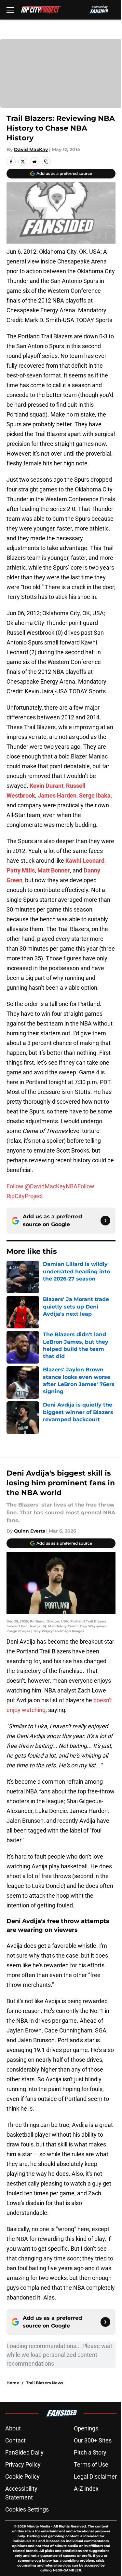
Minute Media (38, 2526)
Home (13, 2383)
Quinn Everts (29, 1531)
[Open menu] (10, 10)
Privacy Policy (23, 2464)
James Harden (57, 795)
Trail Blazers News (45, 2383)
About (13, 2428)
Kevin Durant (47, 786)
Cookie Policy (22, 2477)
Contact (15, 2440)
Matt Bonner (54, 870)
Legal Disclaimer (95, 2477)
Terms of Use (91, 2464)
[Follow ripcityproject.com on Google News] (105, 1221)
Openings (86, 2428)
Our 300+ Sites (93, 2440)
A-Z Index (86, 2489)
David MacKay (31, 149)
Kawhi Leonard (85, 861)
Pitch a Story (90, 2452)
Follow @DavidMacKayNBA (42, 1186)
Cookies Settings (27, 2509)
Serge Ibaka (95, 795)
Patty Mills (21, 870)
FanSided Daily (24, 2452)
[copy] (46, 162)
